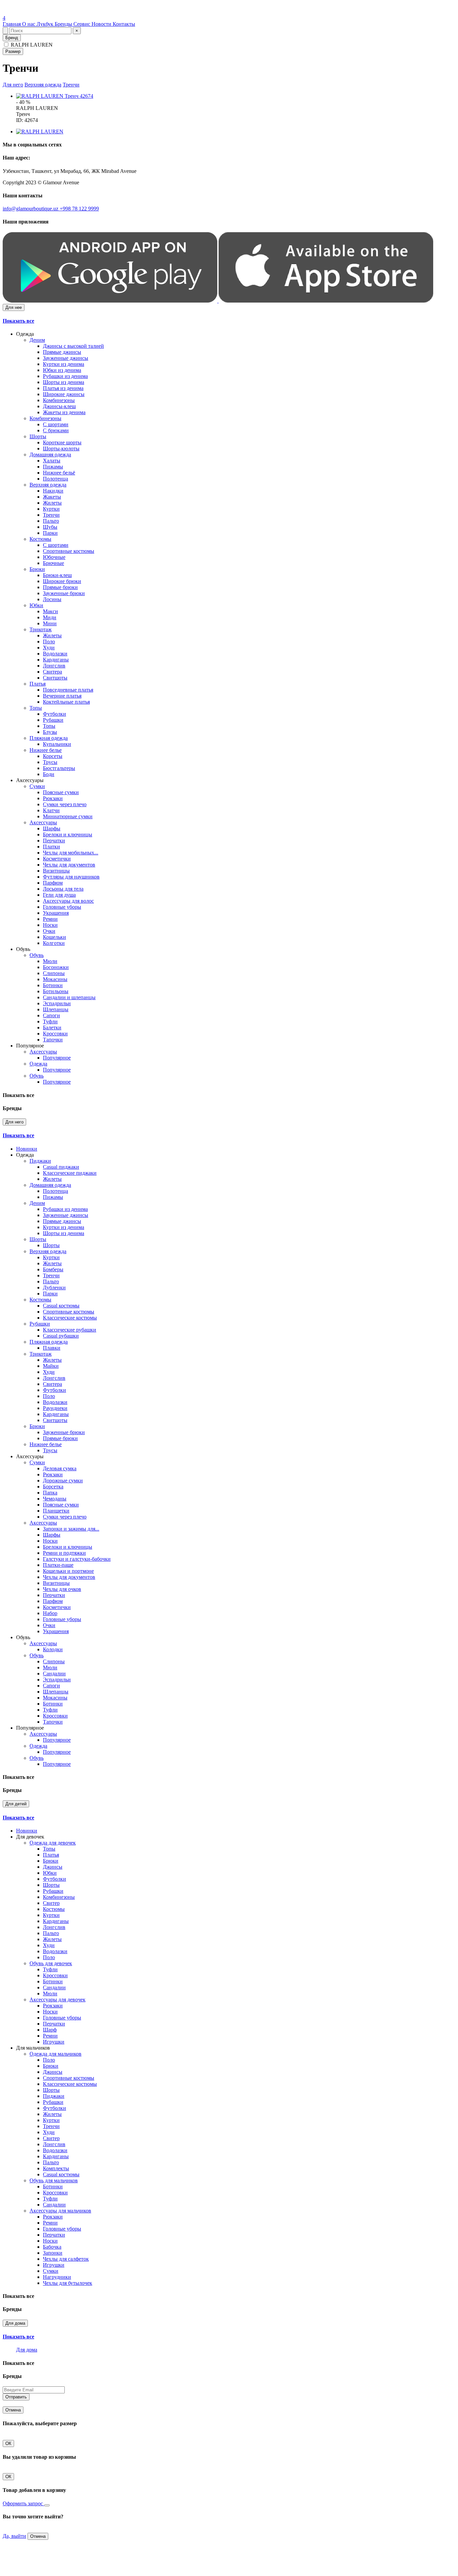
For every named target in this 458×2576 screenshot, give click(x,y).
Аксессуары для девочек (58, 2000)
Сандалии (54, 1673)
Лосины (52, 599)
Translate (52, 12)
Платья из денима (63, 388)
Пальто (51, 521)
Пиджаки (40, 1161)
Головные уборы (62, 907)
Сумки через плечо (65, 804)
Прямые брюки (60, 587)
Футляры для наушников (71, 877)
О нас (29, 24)
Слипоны (54, 973)
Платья (38, 684)
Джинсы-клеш (59, 406)
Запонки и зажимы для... (71, 1529)
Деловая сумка (60, 1468)
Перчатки (54, 841)
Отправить (16, 2397)
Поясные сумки (61, 792)
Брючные (53, 563)
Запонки (53, 2253)
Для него (13, 85)
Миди (50, 617)
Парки (50, 533)
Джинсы (53, 1867)
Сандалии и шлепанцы (69, 997)
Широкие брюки (62, 581)
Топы (36, 708)
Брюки (37, 569)
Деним (37, 340)
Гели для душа (59, 895)
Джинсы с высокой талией (73, 346)
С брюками (56, 430)
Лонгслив (54, 666)
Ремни (50, 919)
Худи (49, 648)
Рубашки (53, 720)
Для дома (15, 2323)
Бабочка (52, 2247)
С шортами (56, 424)
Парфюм (53, 883)
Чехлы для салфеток (66, 2259)
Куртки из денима (64, 364)
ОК (8, 2443)
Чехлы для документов (69, 865)
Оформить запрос (23, 2503)
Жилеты (52, 503)
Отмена (13, 2410)
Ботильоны (56, 991)
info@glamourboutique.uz (31, 209)
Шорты (38, 436)
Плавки (52, 1348)
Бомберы (53, 1269)
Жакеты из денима (64, 412)
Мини (50, 623)
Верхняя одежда (43, 85)
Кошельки (54, 937)
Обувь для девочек (51, 1963)
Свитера (52, 672)
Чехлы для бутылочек (68, 2283)
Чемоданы (55, 1499)
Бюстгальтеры (59, 768)
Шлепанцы (56, 1009)
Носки (50, 925)
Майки (51, 1366)
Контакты (124, 24)
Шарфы (52, 828)
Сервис (82, 24)
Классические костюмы (70, 1318)
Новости (102, 24)
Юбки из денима (62, 370)
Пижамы (53, 467)
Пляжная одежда (49, 738)
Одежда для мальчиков (55, 2054)
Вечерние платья (62, 696)
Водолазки (55, 654)
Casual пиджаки (61, 1167)
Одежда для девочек (53, 1843)
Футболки (54, 714)
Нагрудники (57, 2277)
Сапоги (51, 1015)
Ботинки (53, 985)
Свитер (51, 1903)
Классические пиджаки (70, 1173)
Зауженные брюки (64, 593)
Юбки (36, 605)
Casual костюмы (61, 1306)
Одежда (38, 1064)
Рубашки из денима (65, 376)
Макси (50, 611)
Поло (49, 641)
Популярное (57, 1058)
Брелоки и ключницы (68, 834)
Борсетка (53, 1487)
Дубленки (54, 1287)
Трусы (50, 762)
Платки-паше (58, 1565)
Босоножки (56, 967)
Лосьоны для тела (63, 889)
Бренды (64, 24)
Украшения (56, 913)
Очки (49, 931)
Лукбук (46, 24)
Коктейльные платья (66, 702)
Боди (49, 774)
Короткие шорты (62, 442)
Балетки (52, 1027)
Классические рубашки (70, 1330)
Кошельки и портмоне (68, 1571)
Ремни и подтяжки (64, 1553)
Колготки (54, 943)
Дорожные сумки (63, 1480)
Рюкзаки (53, 798)
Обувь (37, 955)
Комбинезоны (59, 400)
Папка (50, 1493)
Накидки (53, 491)
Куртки (51, 509)
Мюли (50, 961)
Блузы (50, 732)
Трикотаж (41, 629)
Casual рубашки (61, 1336)
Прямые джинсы (62, 352)
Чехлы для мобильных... (71, 853)
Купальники (57, 744)
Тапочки (53, 1040)
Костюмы (40, 539)
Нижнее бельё (59, 473)
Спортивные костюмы (69, 551)
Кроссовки (55, 1034)
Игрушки (54, 2042)
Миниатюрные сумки (68, 816)
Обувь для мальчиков (54, 2180)
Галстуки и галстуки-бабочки (77, 1559)
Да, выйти (14, 2536)
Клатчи (51, 810)
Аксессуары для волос (68, 901)
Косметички (57, 859)
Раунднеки (55, 1408)
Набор (50, 1613)
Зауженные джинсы (66, 358)
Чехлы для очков (62, 1589)
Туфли (50, 1021)
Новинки (27, 1149)
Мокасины (55, 979)
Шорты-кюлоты (61, 448)
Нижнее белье (46, 750)
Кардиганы (56, 660)
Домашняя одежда (50, 455)
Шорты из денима (64, 382)
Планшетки (56, 1511)
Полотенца (55, 479)
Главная (12, 24)
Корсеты (53, 756)
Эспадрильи (57, 1003)
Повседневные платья (68, 690)
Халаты (52, 461)
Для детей (16, 1804)
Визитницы (56, 871)
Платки (51, 847)
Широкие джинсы (64, 394)
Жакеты (52, 497)
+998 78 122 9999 (79, 209)
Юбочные (54, 557)
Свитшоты (55, 678)
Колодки (53, 1649)
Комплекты (56, 2168)
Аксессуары (43, 822)
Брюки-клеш (57, 575)
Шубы (50, 527)
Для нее (14, 307)
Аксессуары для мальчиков (60, 2211)
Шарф (50, 2030)
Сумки (37, 786)
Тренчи (71, 85)
